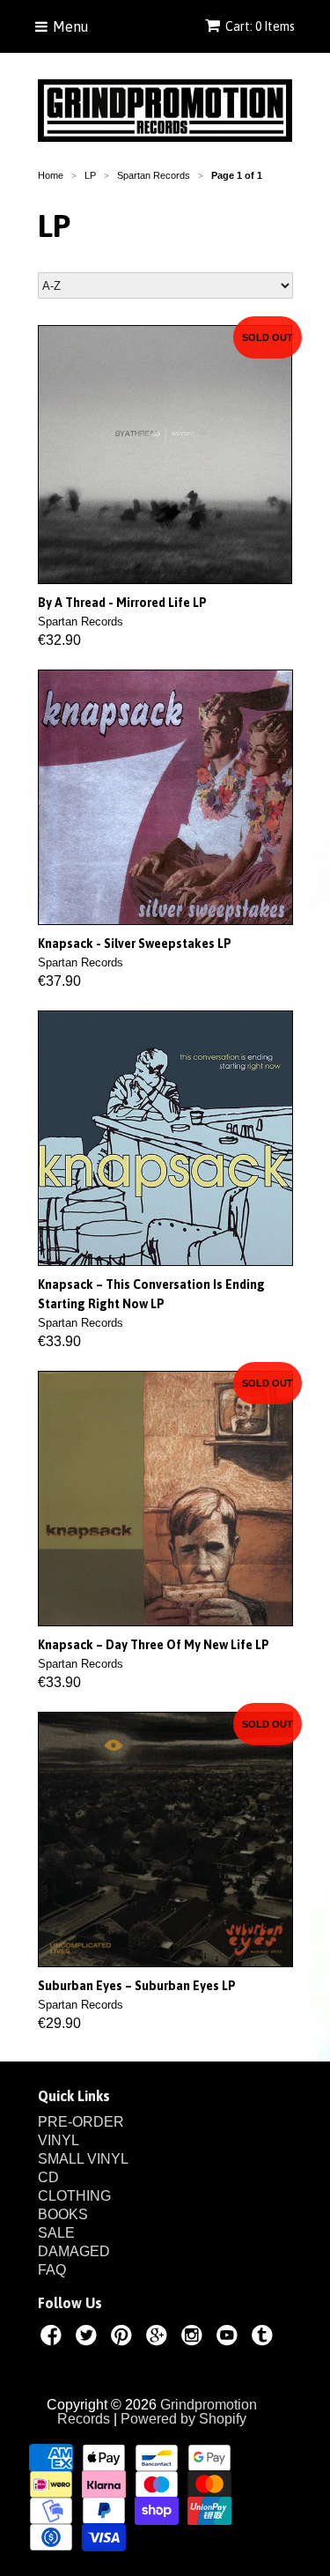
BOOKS (63, 2214)
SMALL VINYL (83, 2159)
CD (48, 2177)
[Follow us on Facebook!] (54, 2338)
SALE (56, 2233)
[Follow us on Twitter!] (89, 2338)
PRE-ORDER (81, 2122)
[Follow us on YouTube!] (230, 2338)
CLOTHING (74, 2196)
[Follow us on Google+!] (159, 2338)
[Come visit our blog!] (265, 2338)
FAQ (52, 2270)
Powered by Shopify (183, 2419)
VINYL (59, 2140)
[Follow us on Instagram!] (194, 2338)
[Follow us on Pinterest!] (124, 2338)
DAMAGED (74, 2251)
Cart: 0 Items (260, 26)
